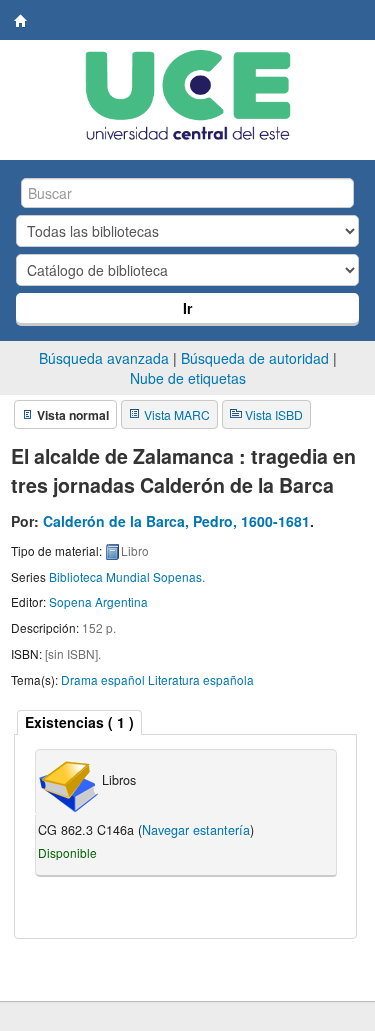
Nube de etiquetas (188, 378)
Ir (187, 308)
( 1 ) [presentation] (79, 722)
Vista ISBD (274, 414)
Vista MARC (177, 414)
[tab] (79, 722)
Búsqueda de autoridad (255, 358)
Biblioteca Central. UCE (21, 21)
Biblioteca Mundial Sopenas (125, 576)
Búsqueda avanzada (104, 358)
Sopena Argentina (98, 601)
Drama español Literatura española (157, 679)
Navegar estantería (196, 830)
